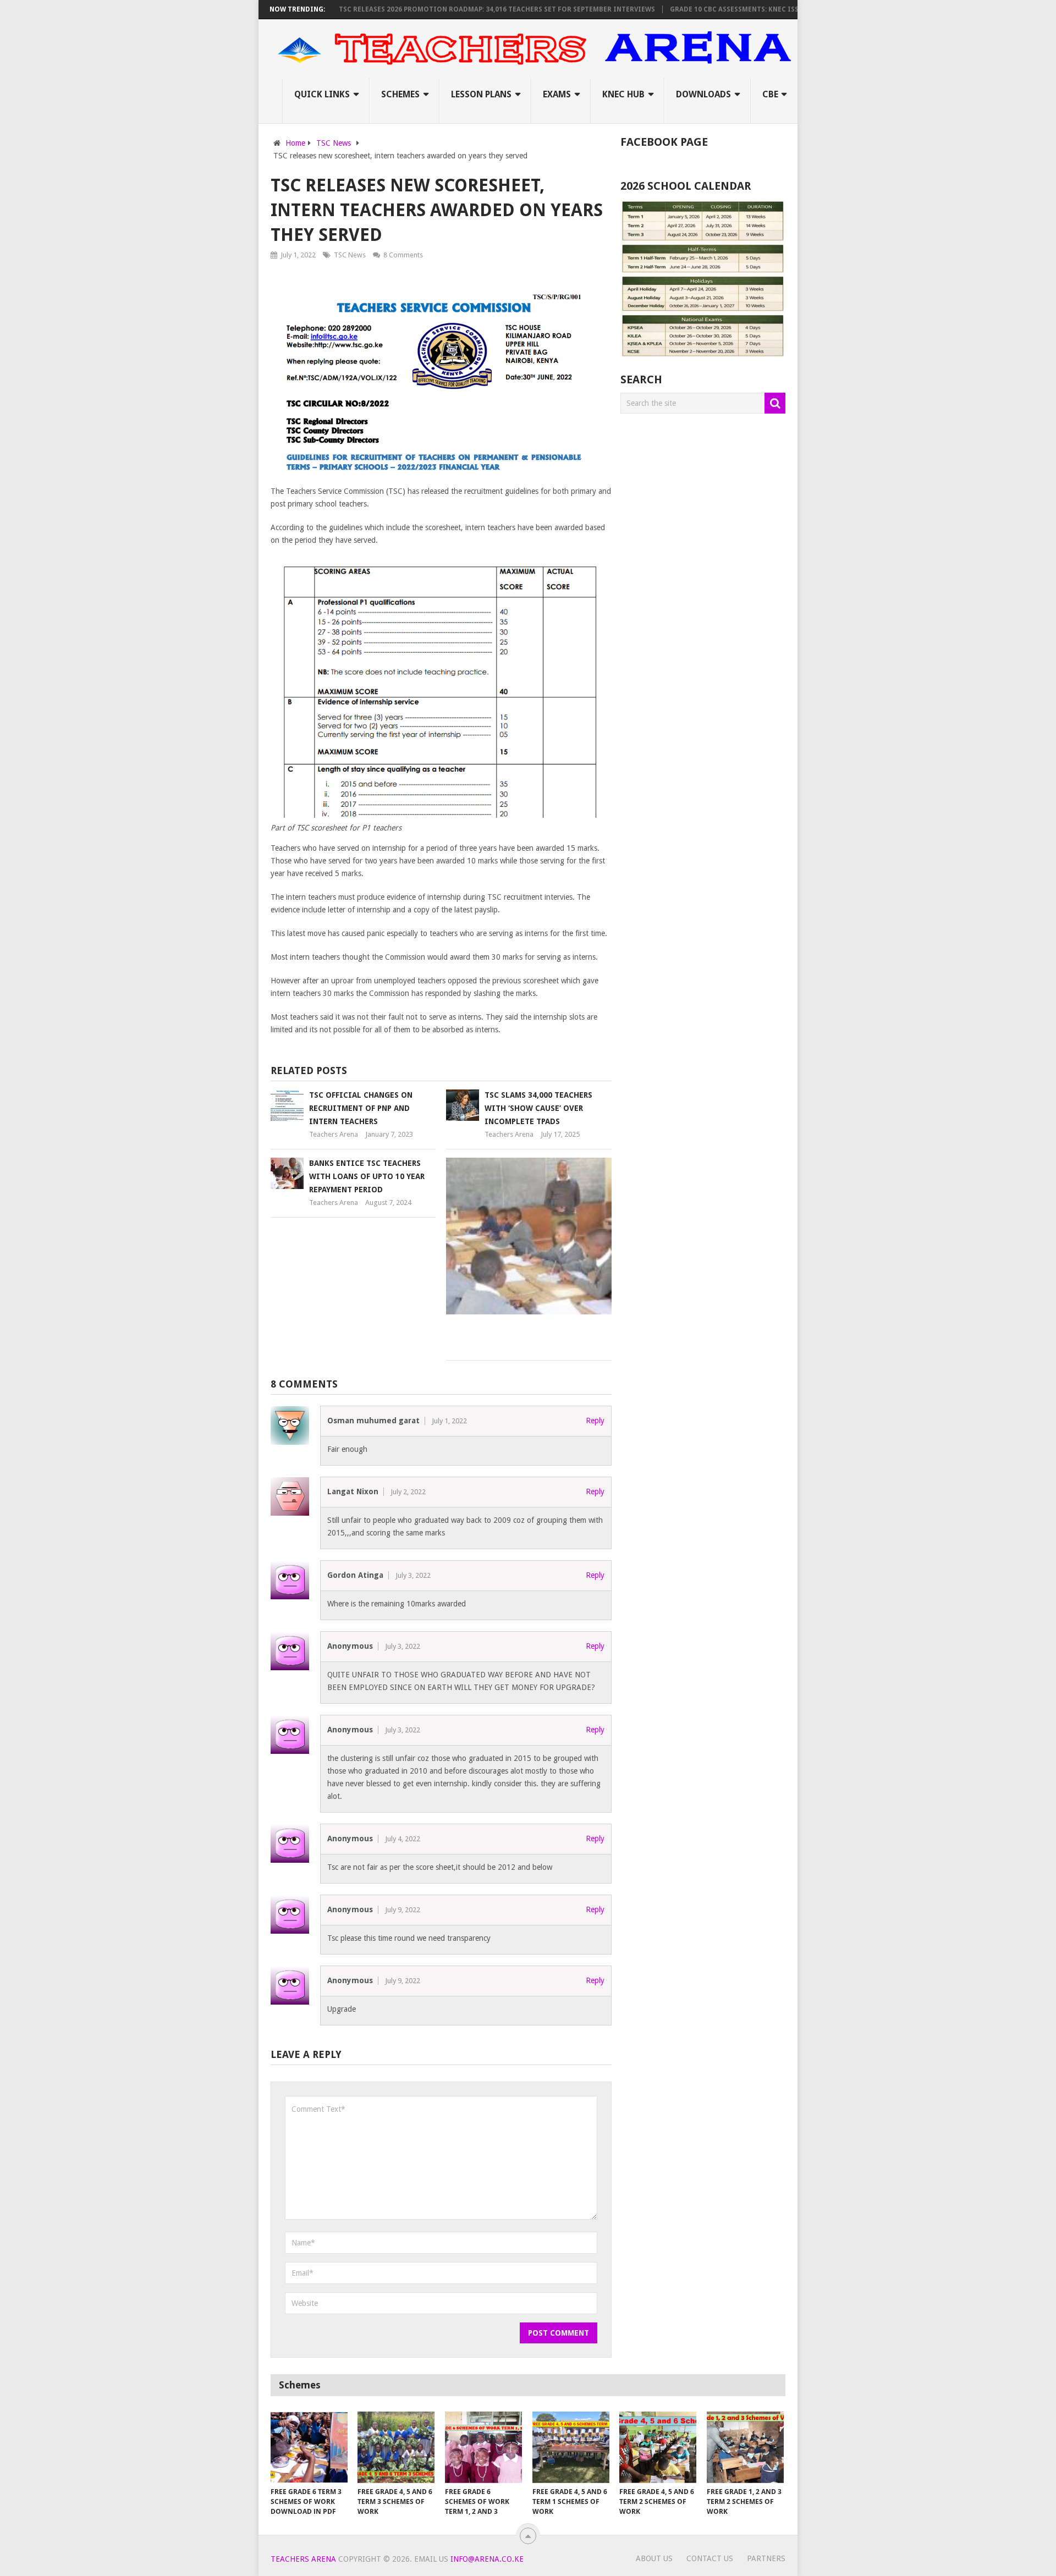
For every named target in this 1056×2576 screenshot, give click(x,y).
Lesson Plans (481, 94)
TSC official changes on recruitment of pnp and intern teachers (361, 1108)
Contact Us (710, 2558)
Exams (557, 94)
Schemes (400, 94)
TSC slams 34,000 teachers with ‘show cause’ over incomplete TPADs (538, 1108)
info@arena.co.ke (487, 2559)
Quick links (322, 94)
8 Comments (403, 255)
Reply (595, 1421)
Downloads (703, 94)
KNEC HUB (623, 94)
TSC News (350, 255)
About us (654, 2558)
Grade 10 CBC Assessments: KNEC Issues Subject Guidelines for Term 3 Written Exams (781, 9)
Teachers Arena (334, 1134)
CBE (770, 94)
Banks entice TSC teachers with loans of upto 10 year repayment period (367, 1176)
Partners (766, 2558)
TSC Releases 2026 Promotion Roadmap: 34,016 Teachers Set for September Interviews (452, 9)
